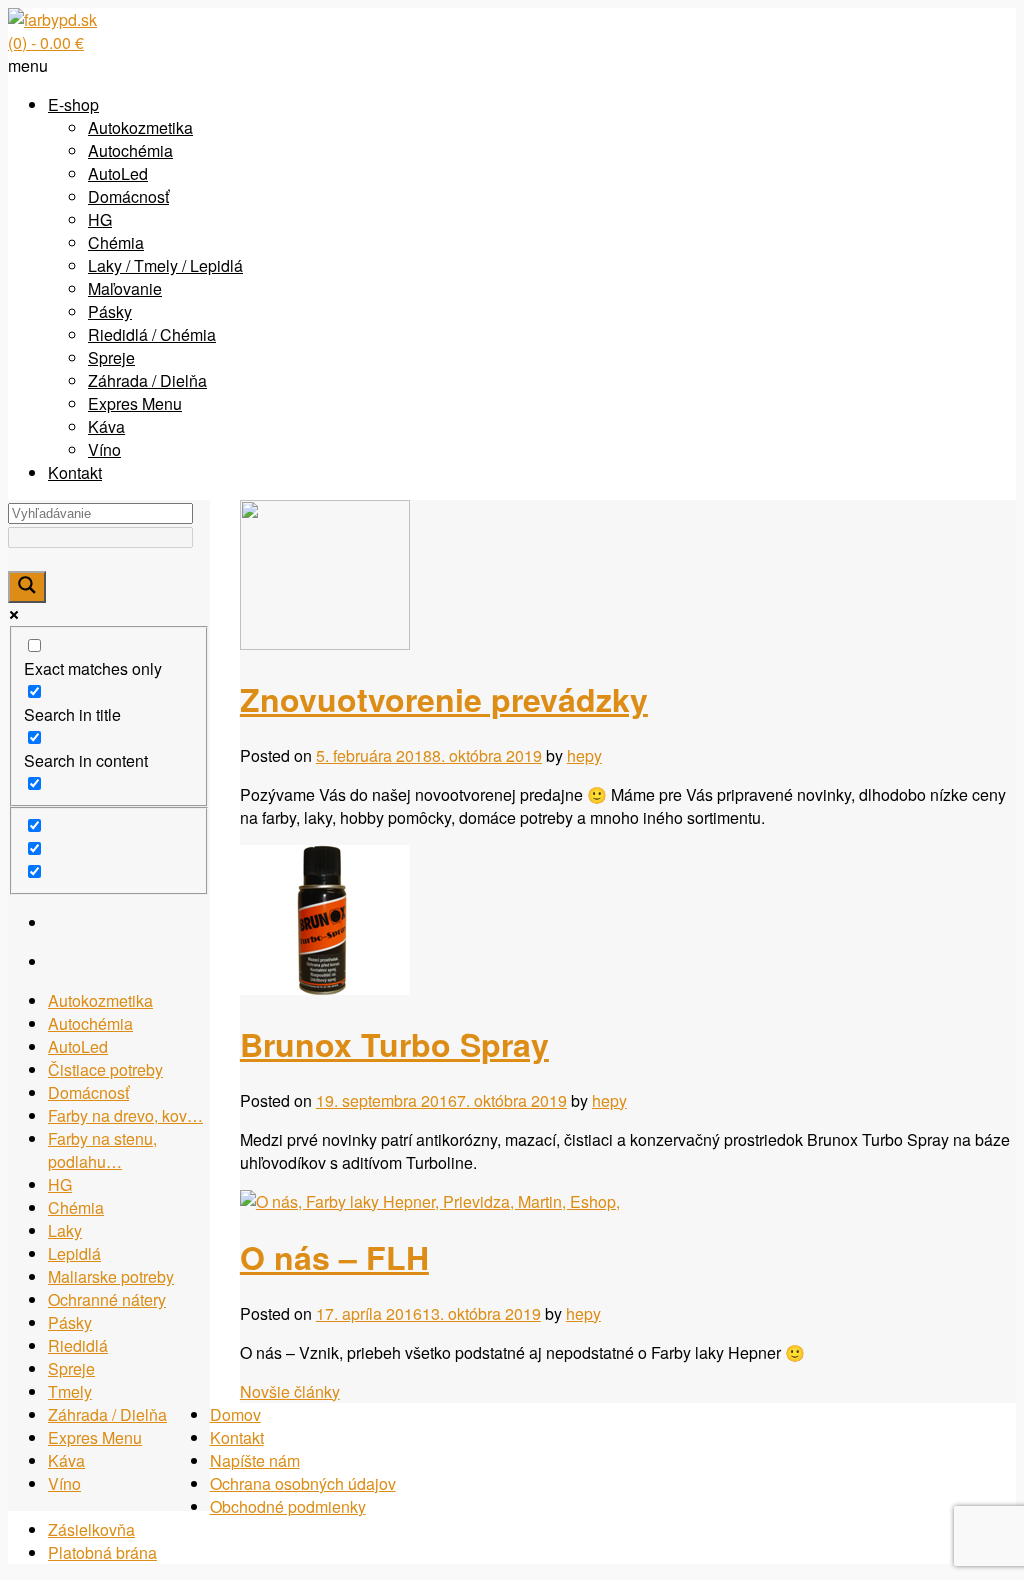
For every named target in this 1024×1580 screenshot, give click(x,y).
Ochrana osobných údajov (303, 1483)
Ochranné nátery (107, 1299)
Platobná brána (102, 1552)
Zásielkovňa (91, 1529)
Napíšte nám (255, 1460)
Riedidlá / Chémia (152, 334)
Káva (106, 426)
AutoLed (118, 173)
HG (100, 219)
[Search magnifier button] (27, 587)
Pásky (110, 311)
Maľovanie (125, 288)
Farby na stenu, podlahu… (102, 1150)
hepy (584, 755)
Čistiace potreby (105, 1069)
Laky (65, 1230)
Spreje (111, 357)
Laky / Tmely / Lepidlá (165, 265)
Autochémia (130, 150)
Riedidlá (78, 1345)
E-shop (73, 104)
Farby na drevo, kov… (125, 1115)
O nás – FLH (334, 1257)
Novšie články (290, 1391)
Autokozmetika (140, 127)
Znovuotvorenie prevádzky (444, 699)
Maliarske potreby (111, 1276)
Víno (104, 449)
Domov (235, 1414)
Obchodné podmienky (288, 1506)
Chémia (116, 242)
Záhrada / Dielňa (147, 380)
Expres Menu (135, 403)
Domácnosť (128, 196)
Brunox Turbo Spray (394, 1044)
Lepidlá (74, 1253)
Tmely (70, 1391)
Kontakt (75, 472)
